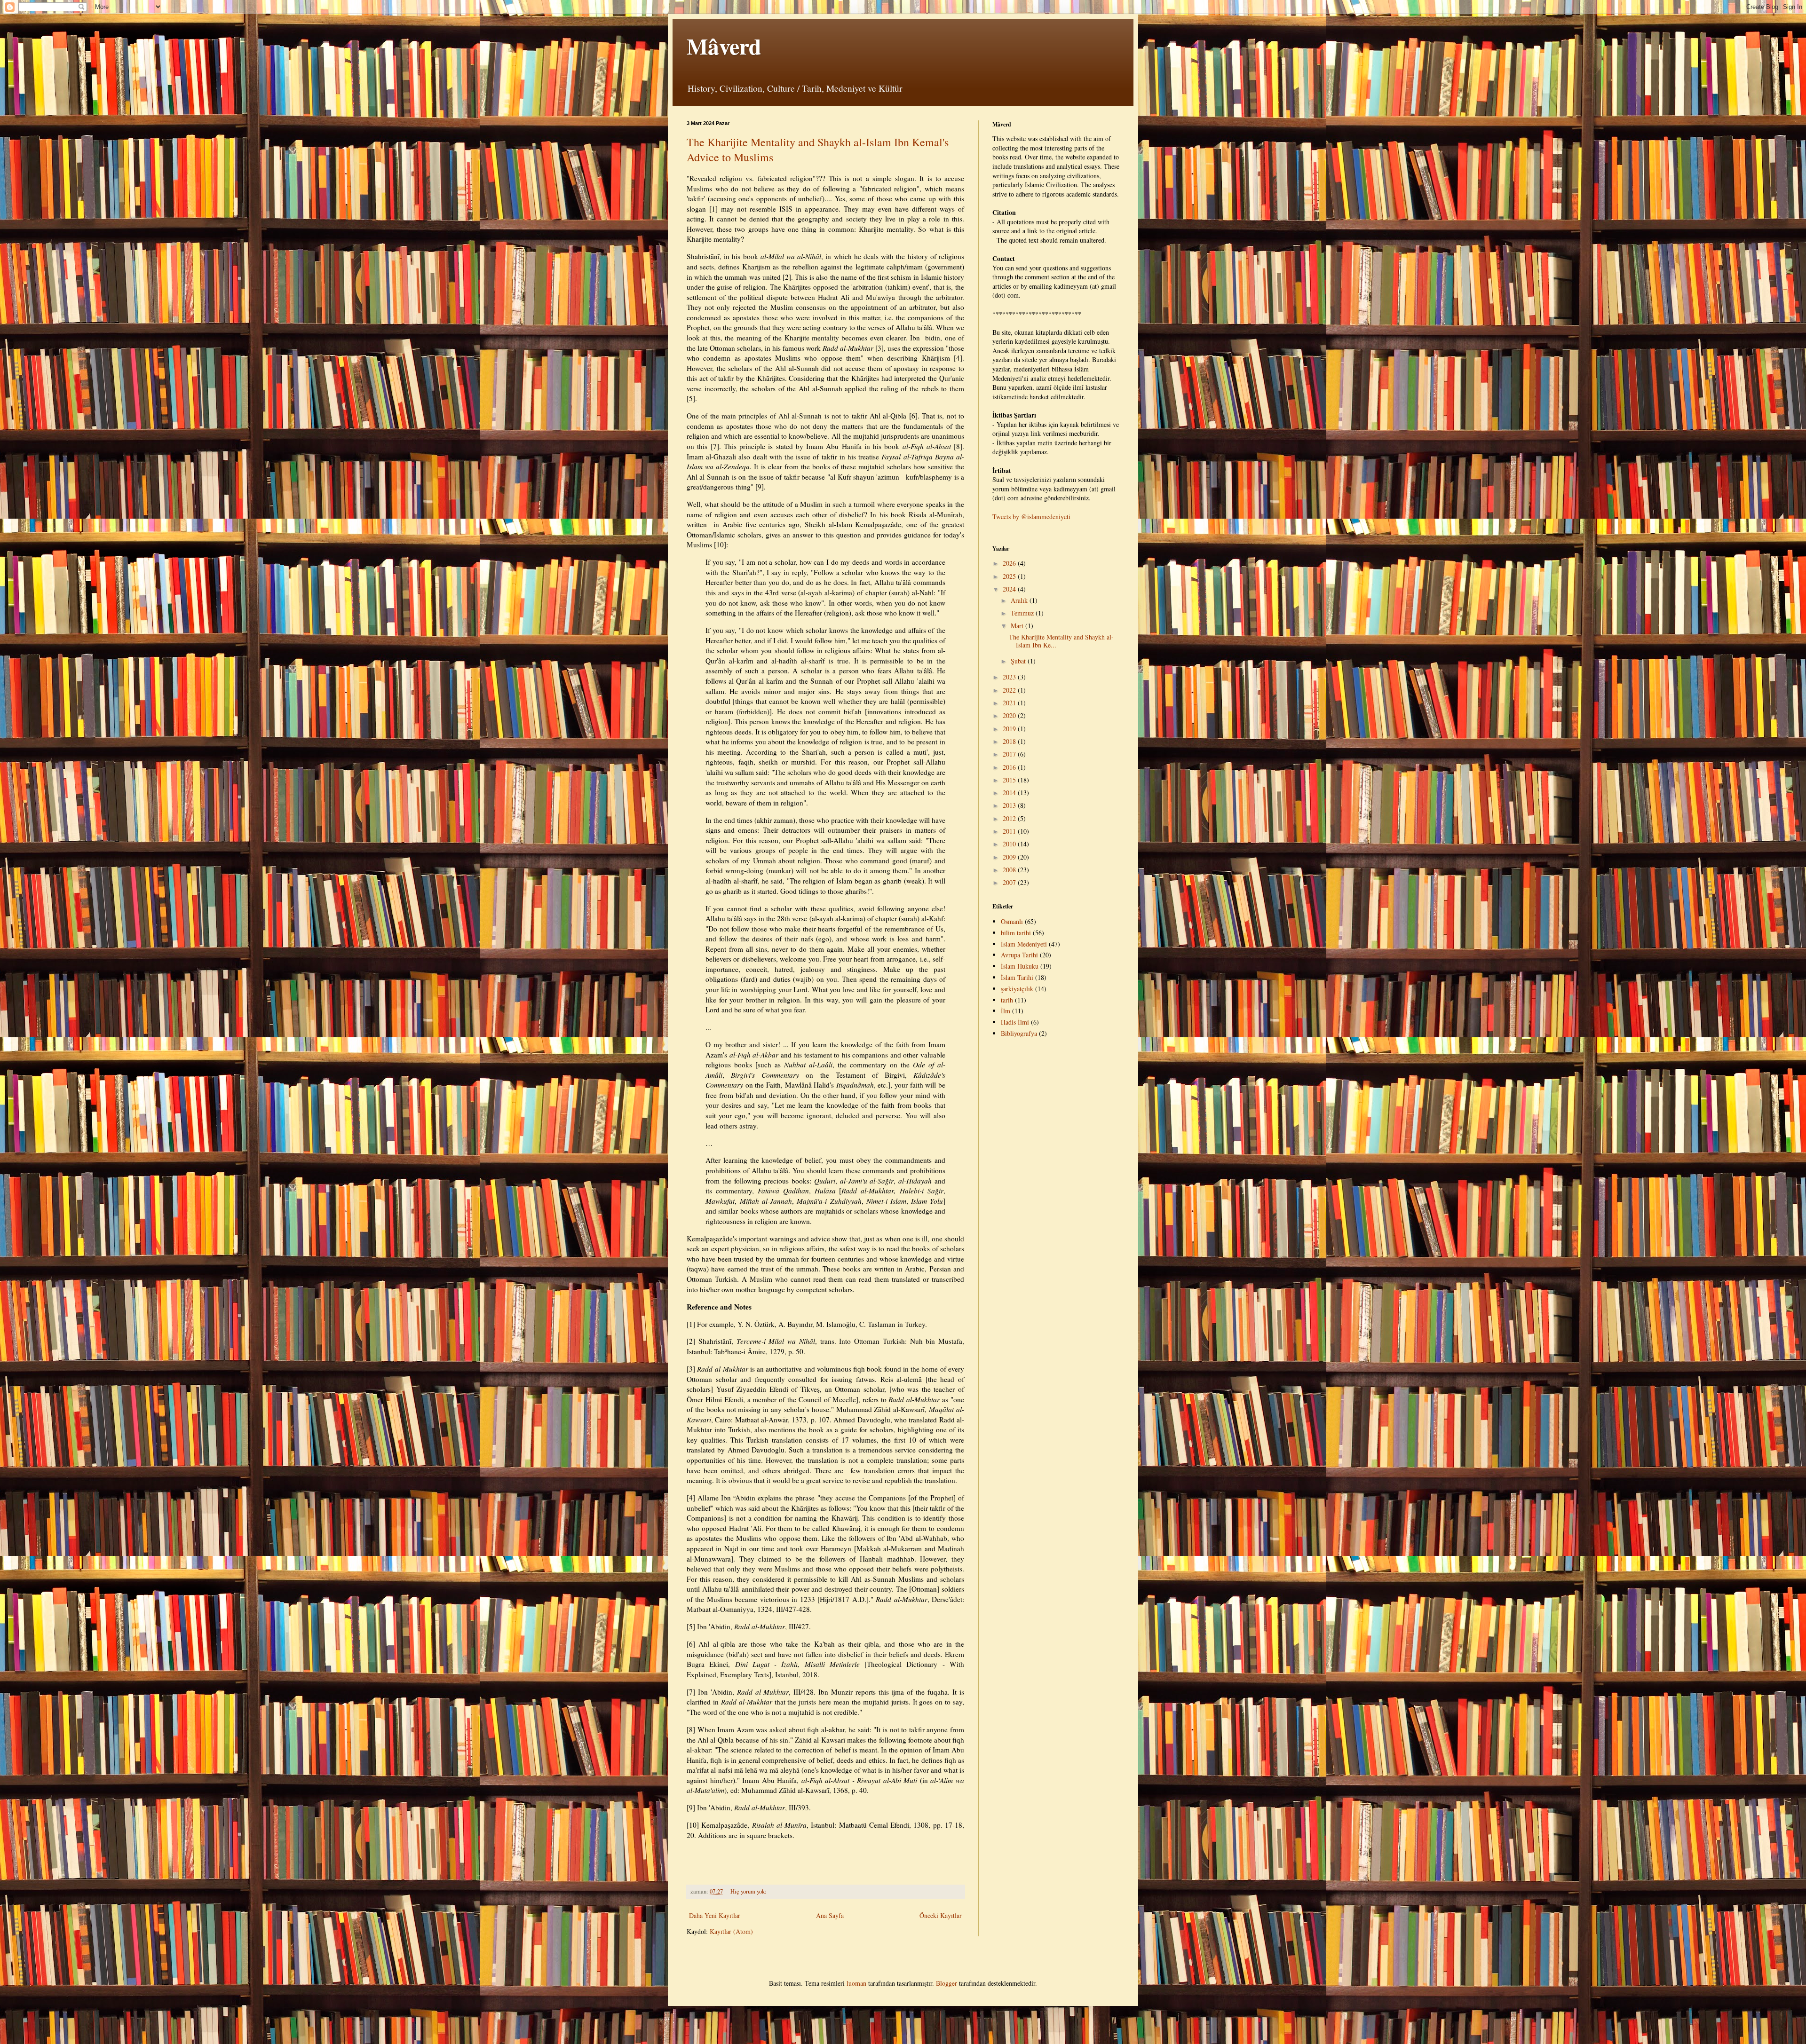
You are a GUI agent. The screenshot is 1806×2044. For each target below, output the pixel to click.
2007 (1010, 882)
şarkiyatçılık (1017, 989)
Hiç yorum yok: (749, 1891)
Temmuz (1023, 613)
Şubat (1019, 661)
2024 (1010, 589)
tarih (1007, 1000)
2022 (1010, 690)
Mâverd (724, 46)
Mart (1018, 626)
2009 (1010, 857)
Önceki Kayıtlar (941, 1915)
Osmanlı (1012, 921)
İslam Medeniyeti (1024, 944)
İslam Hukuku (1020, 966)
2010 (1010, 844)
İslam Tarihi (1017, 977)
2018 (1010, 741)
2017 (1010, 754)
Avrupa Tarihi (1019, 955)
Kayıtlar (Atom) (731, 1931)
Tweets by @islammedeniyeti (1031, 517)
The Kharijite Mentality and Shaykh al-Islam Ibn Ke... (1061, 641)
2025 (1010, 576)
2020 (1010, 715)
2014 (1010, 793)
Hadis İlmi (1015, 1022)
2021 (1010, 703)
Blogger (947, 1983)
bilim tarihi (1016, 933)
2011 (1010, 831)
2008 (1010, 870)
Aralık (1020, 600)
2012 (1010, 818)
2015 (1010, 780)
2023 (1010, 677)
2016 (1010, 767)
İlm (1006, 1011)
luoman (856, 1983)
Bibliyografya (1019, 1033)
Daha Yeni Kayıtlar (715, 1915)
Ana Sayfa (830, 1915)
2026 (1010, 563)
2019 (1010, 729)
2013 (1010, 805)
